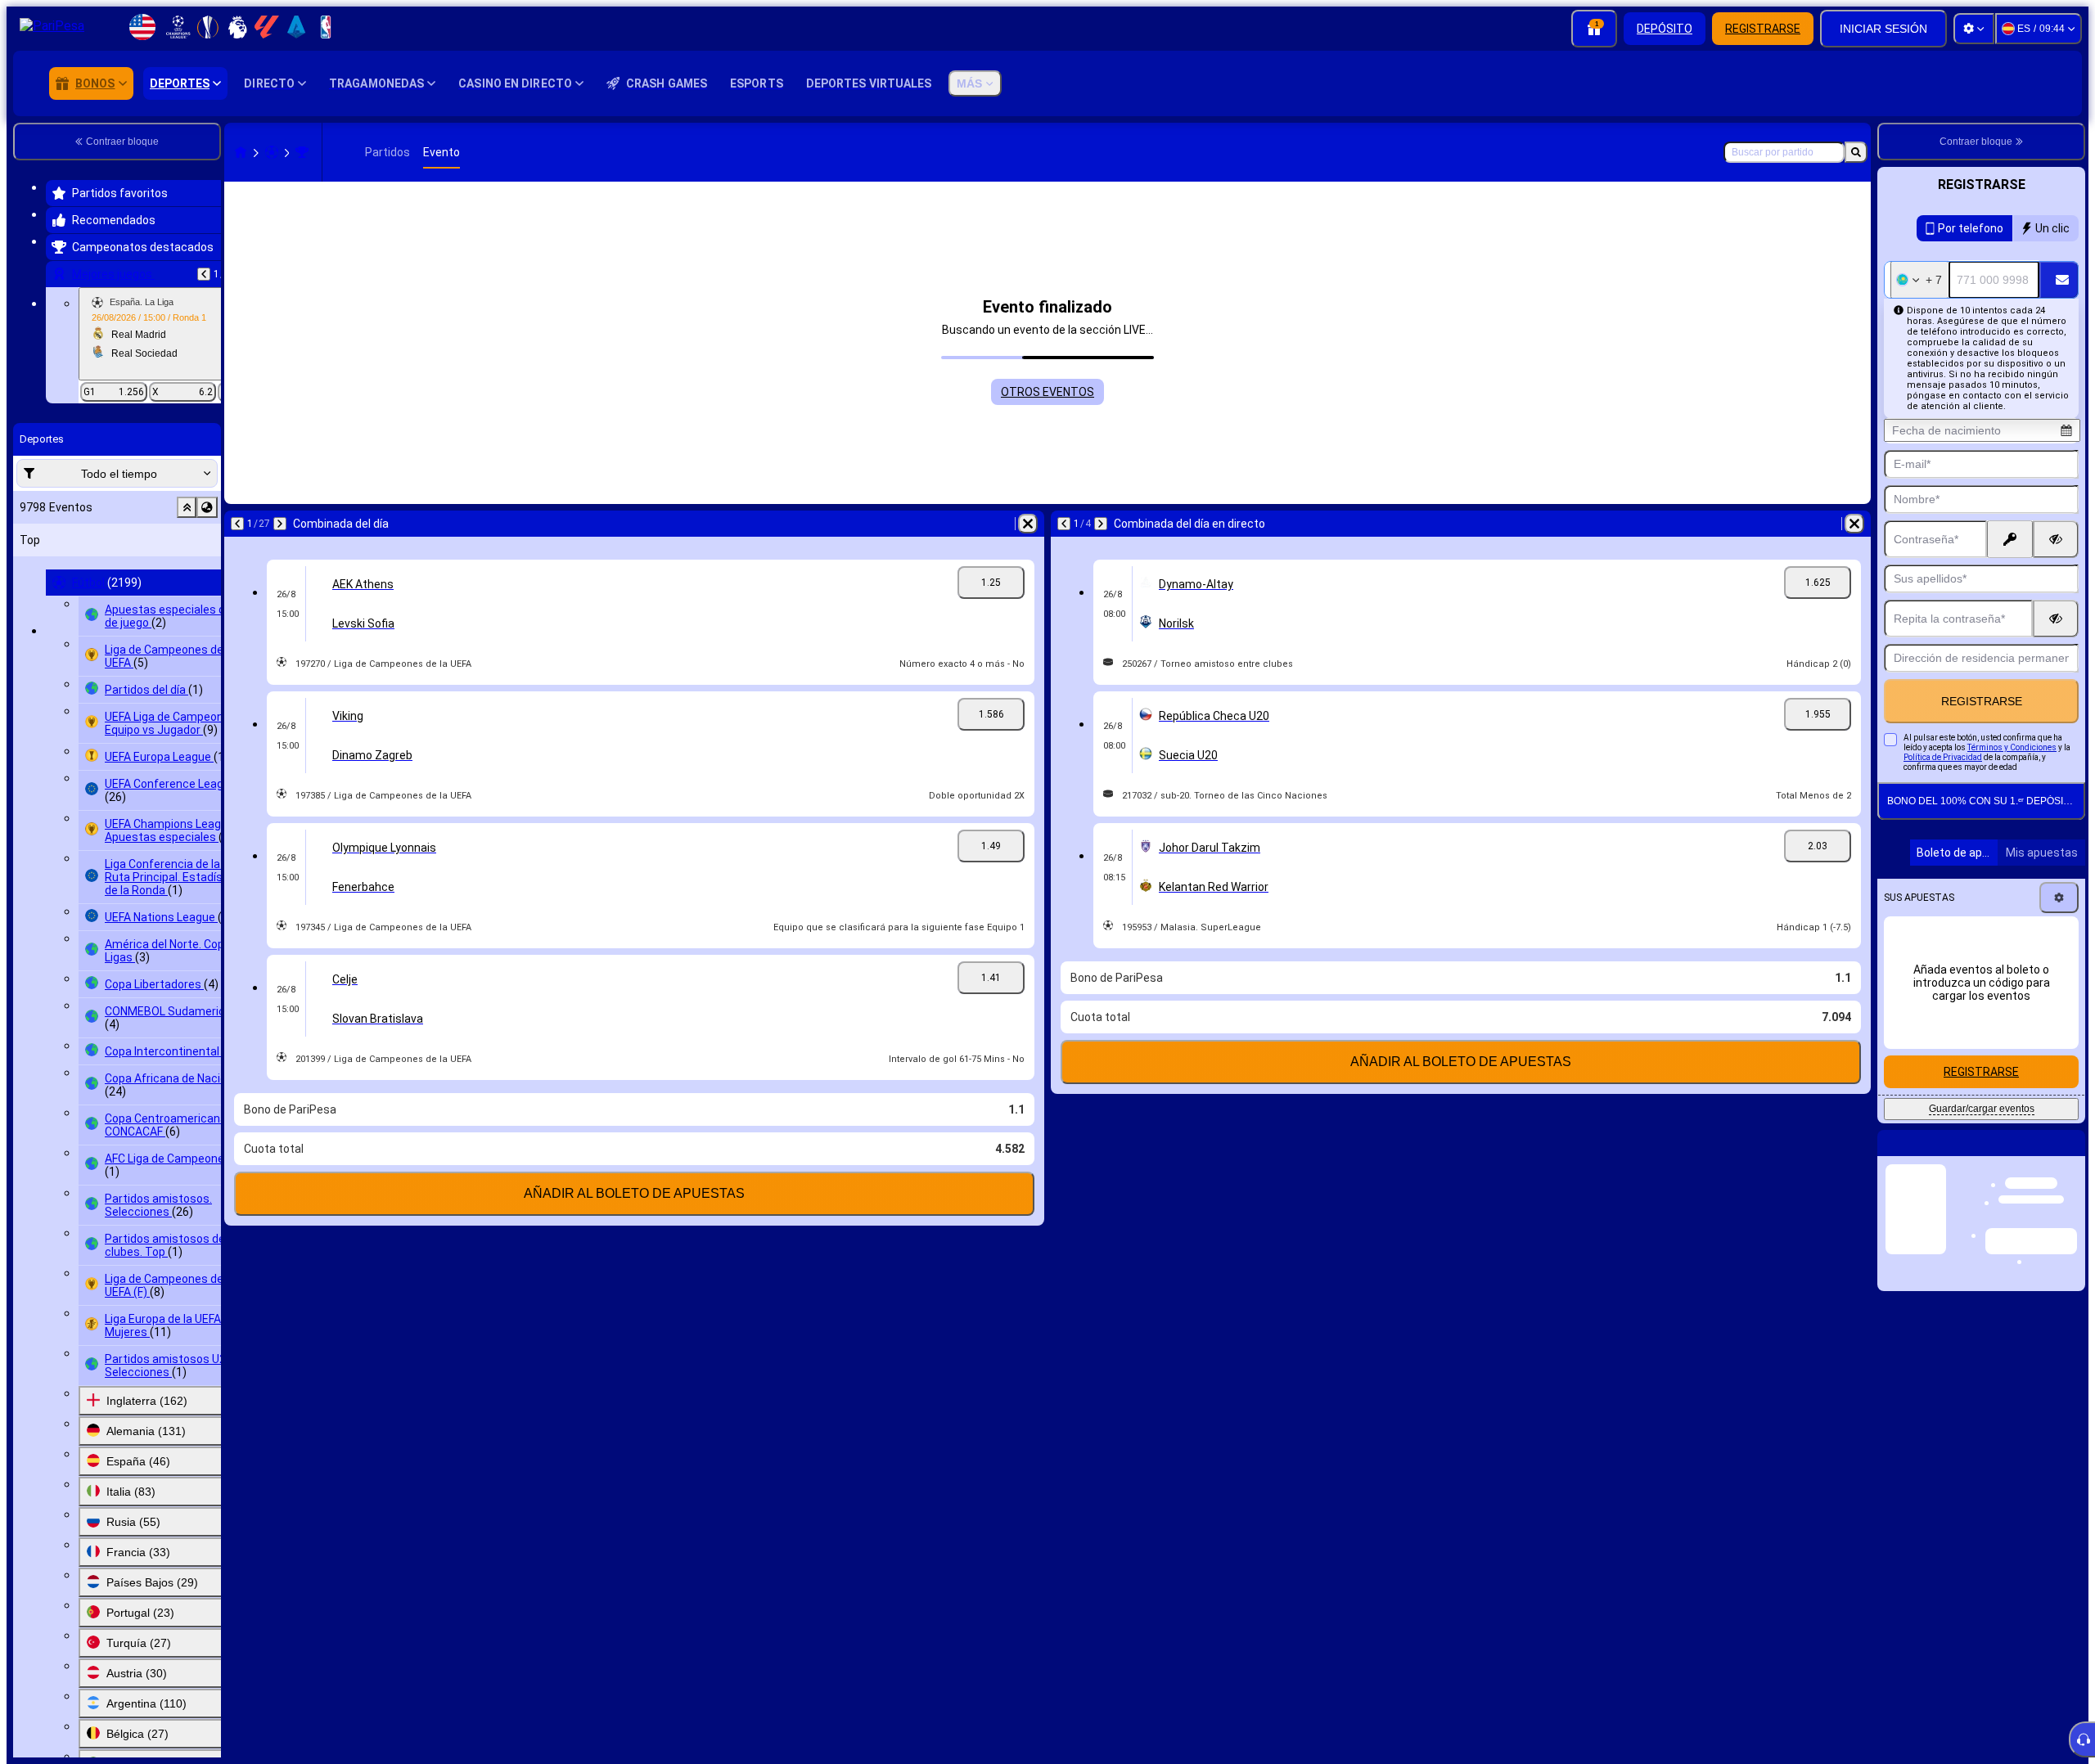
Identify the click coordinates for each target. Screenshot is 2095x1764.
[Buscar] (1856, 152)
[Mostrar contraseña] (2056, 539)
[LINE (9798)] (241, 152)
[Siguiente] (280, 524)
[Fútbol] (272, 152)
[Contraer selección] (187, 507)
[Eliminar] (1028, 524)
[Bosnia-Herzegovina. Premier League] (302, 152)
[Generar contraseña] (2010, 539)
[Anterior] (204, 274)
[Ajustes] (1974, 29)
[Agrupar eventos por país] (207, 507)
